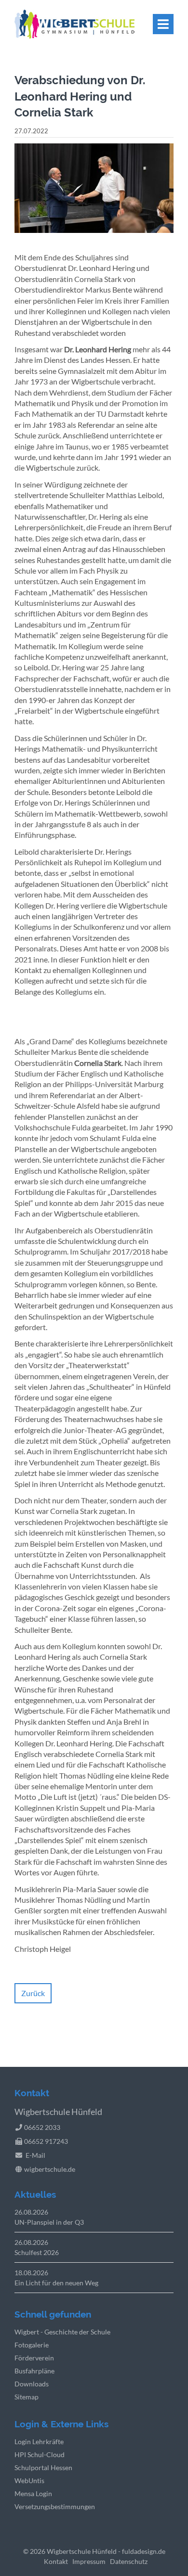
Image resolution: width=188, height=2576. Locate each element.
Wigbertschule (69, 2551)
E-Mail (35, 2155)
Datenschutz (129, 2561)
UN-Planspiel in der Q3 (49, 2222)
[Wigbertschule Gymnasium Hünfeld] (74, 35)
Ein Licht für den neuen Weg (56, 2283)
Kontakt (56, 2561)
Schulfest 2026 (37, 2252)
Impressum (89, 2561)
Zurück (33, 1993)
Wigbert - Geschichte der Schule (62, 2332)
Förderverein (34, 2358)
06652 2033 (42, 2127)
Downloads (32, 2384)
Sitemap (27, 2397)
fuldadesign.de (144, 2551)
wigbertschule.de (50, 2169)
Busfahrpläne (34, 2371)
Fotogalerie (32, 2345)
